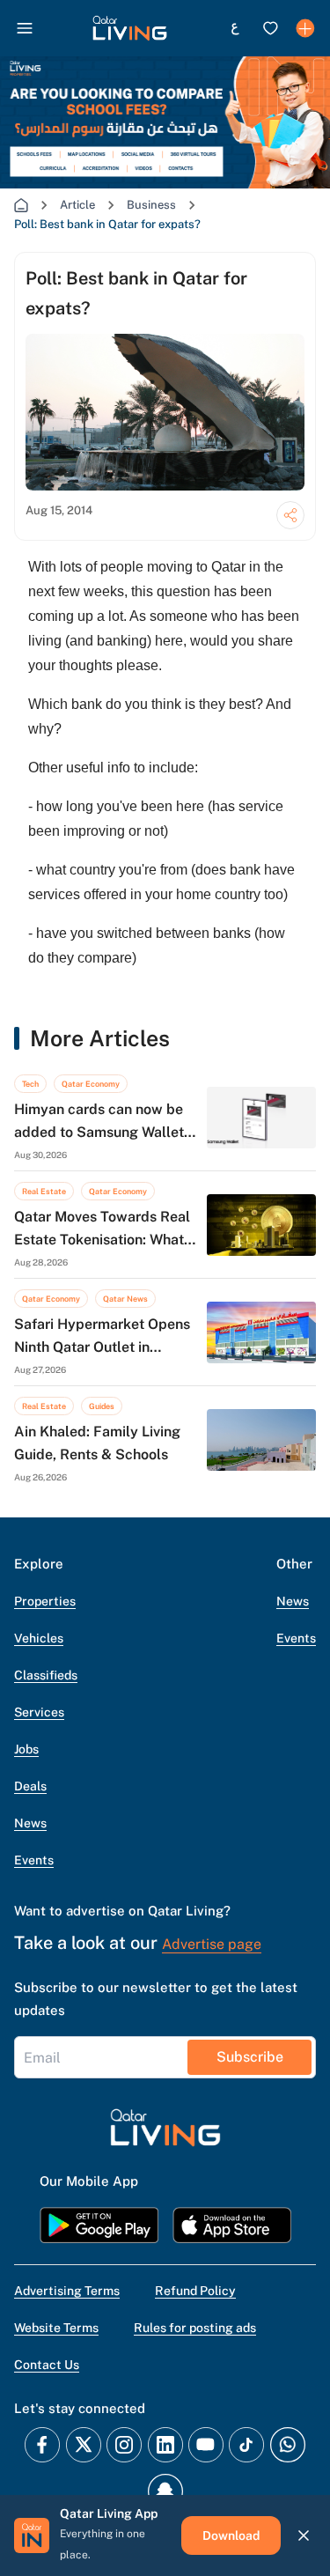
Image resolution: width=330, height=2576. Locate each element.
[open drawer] (25, 28)
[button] (130, 28)
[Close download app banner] (304, 2535)
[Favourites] (270, 28)
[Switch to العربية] (235, 28)
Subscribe (250, 2057)
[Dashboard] (305, 28)
